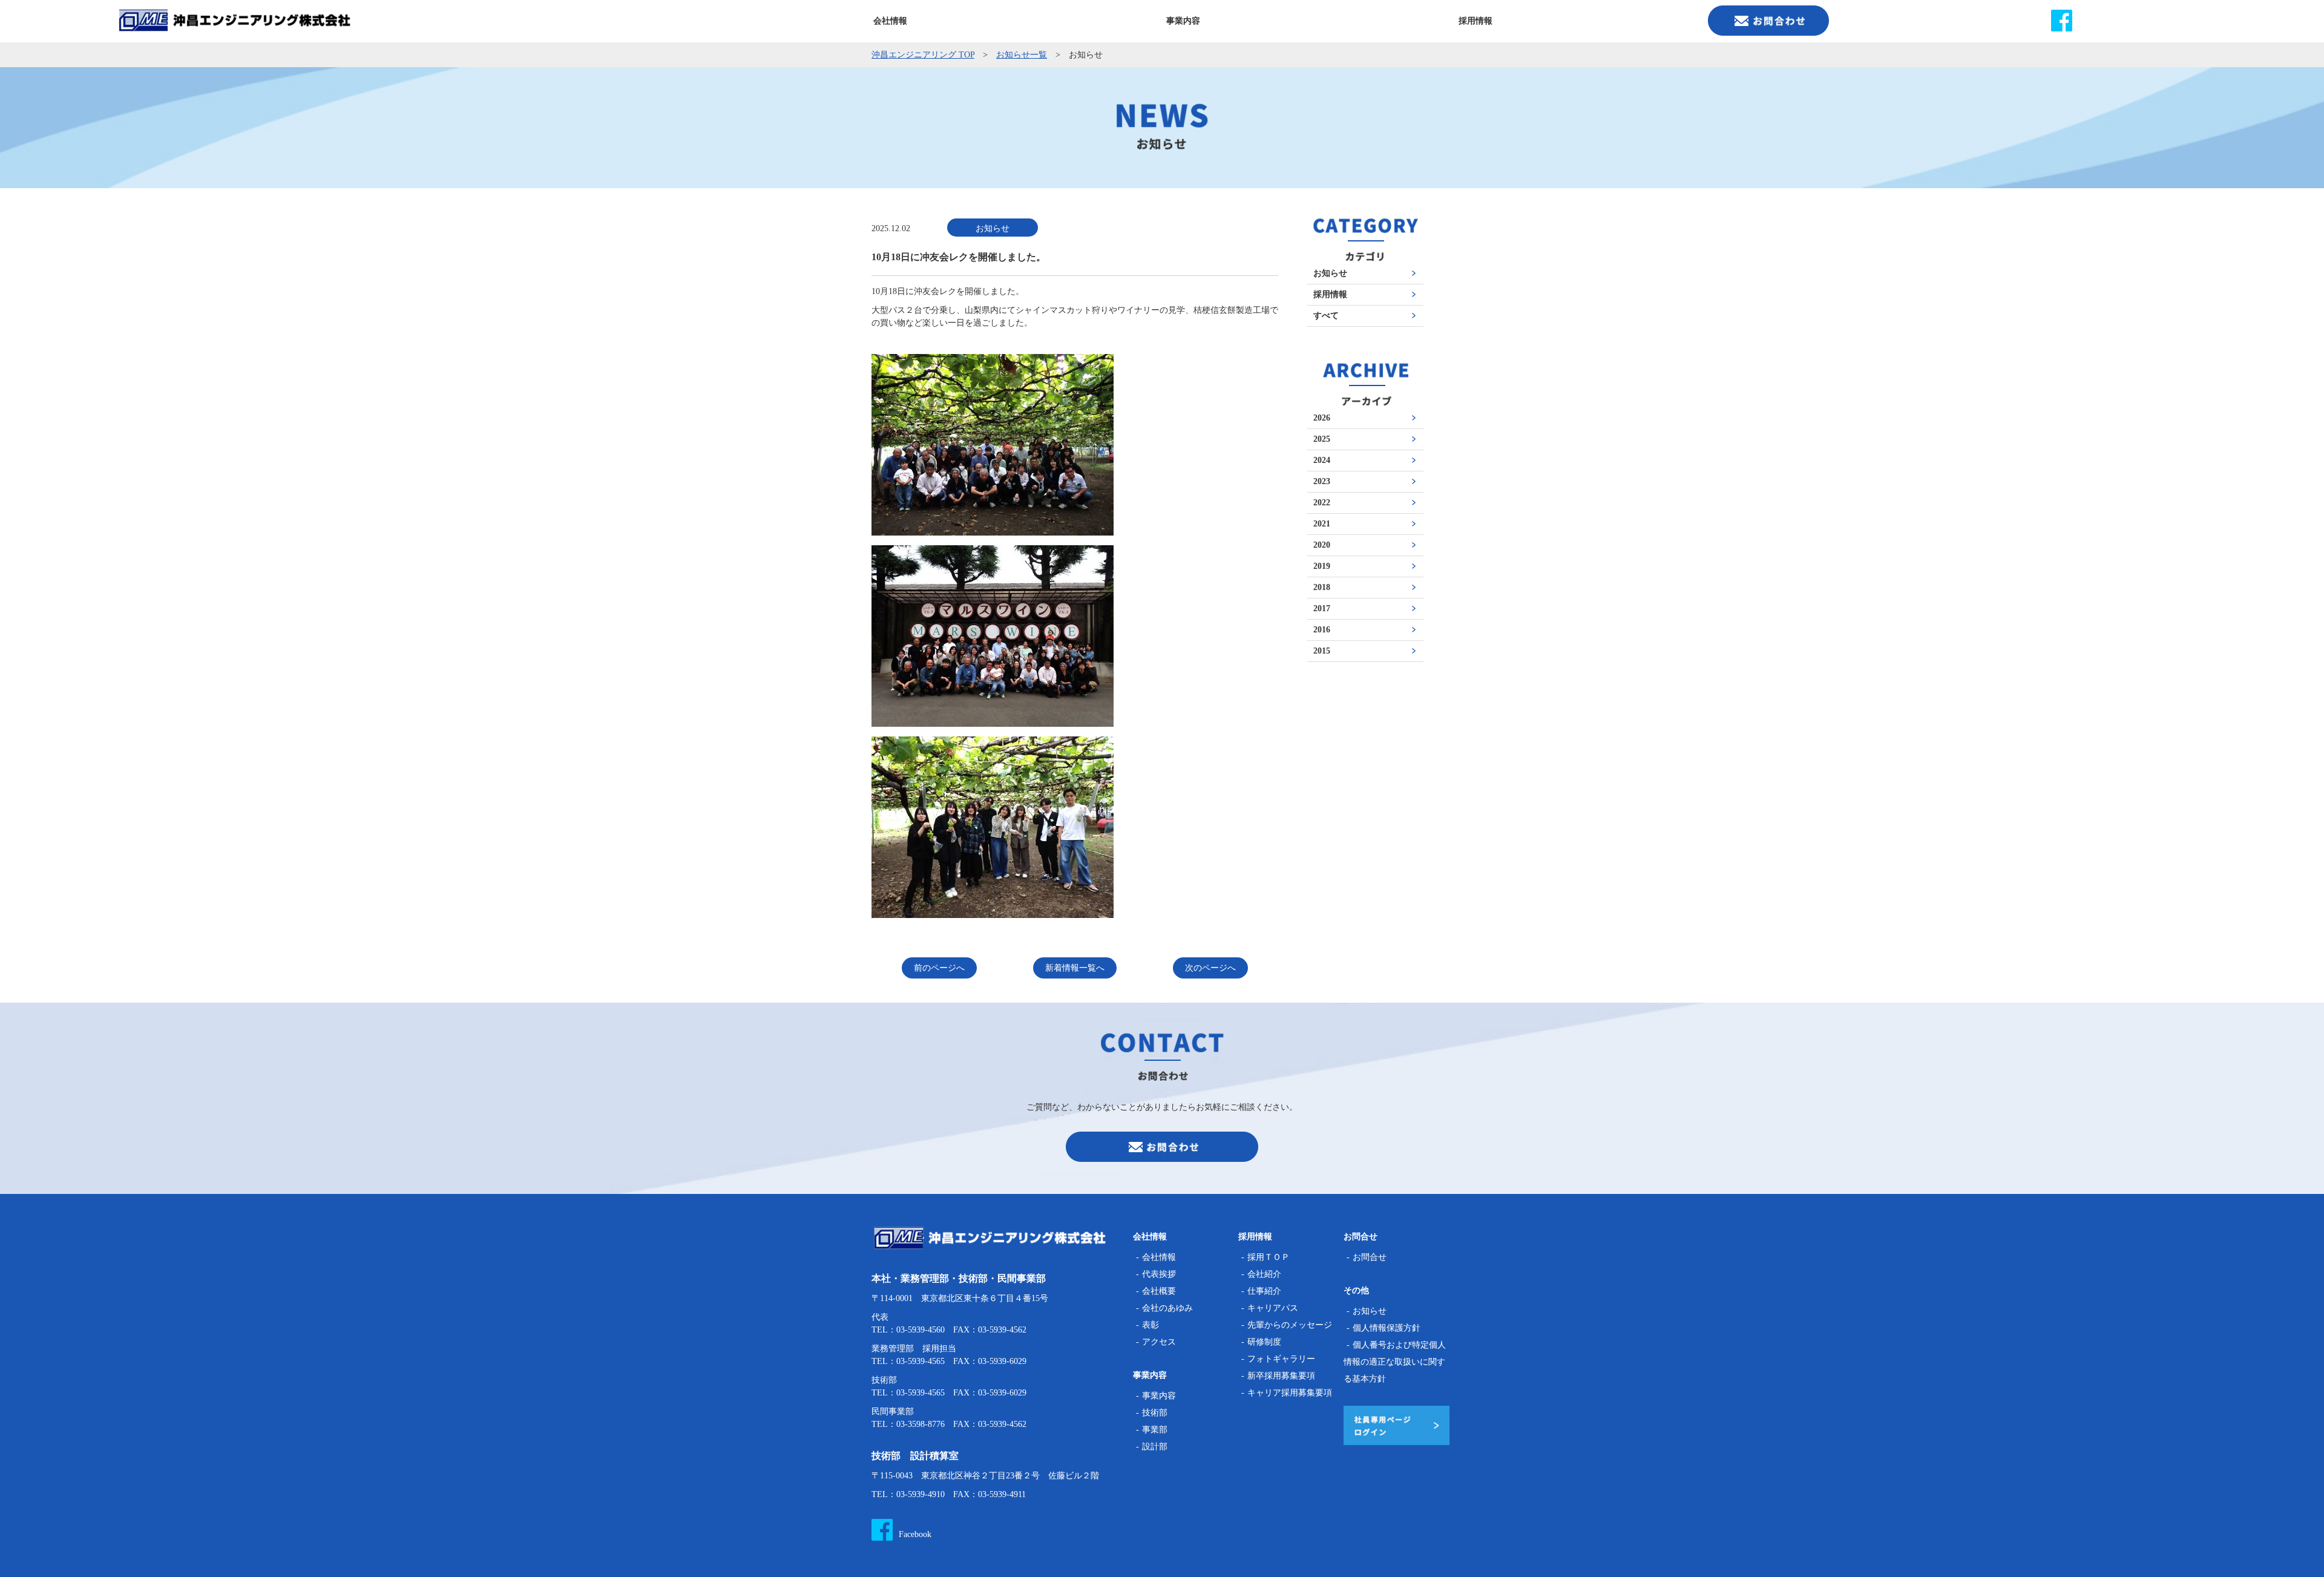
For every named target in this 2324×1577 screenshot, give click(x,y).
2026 (1322, 418)
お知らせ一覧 (1022, 55)
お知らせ (1330, 274)
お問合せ (1370, 1257)
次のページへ (1210, 968)
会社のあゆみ (1167, 1308)
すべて (1326, 316)
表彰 (1151, 1325)
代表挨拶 (1159, 1274)
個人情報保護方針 (1387, 1328)
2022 (1322, 503)
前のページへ (939, 968)
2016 (1322, 630)
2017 (1322, 609)
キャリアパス (1273, 1308)
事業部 (1155, 1430)
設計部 (1155, 1447)
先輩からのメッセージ (1290, 1325)
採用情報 (1330, 295)
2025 (1322, 439)
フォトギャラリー (1281, 1359)
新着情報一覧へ (1075, 968)
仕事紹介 (1264, 1291)
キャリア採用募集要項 (1290, 1393)
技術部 (1155, 1413)
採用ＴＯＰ (1269, 1257)
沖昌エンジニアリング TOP (923, 55)
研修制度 (1264, 1342)
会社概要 (1159, 1291)
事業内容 (1159, 1396)
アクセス (1159, 1342)
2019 (1322, 566)
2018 (1322, 588)
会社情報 (1159, 1257)
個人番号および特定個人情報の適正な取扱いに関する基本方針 (1395, 1362)
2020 (1322, 545)
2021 (1322, 524)
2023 (1322, 482)
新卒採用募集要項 (1281, 1376)
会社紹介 (1264, 1274)
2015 (1322, 651)
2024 (1322, 461)
